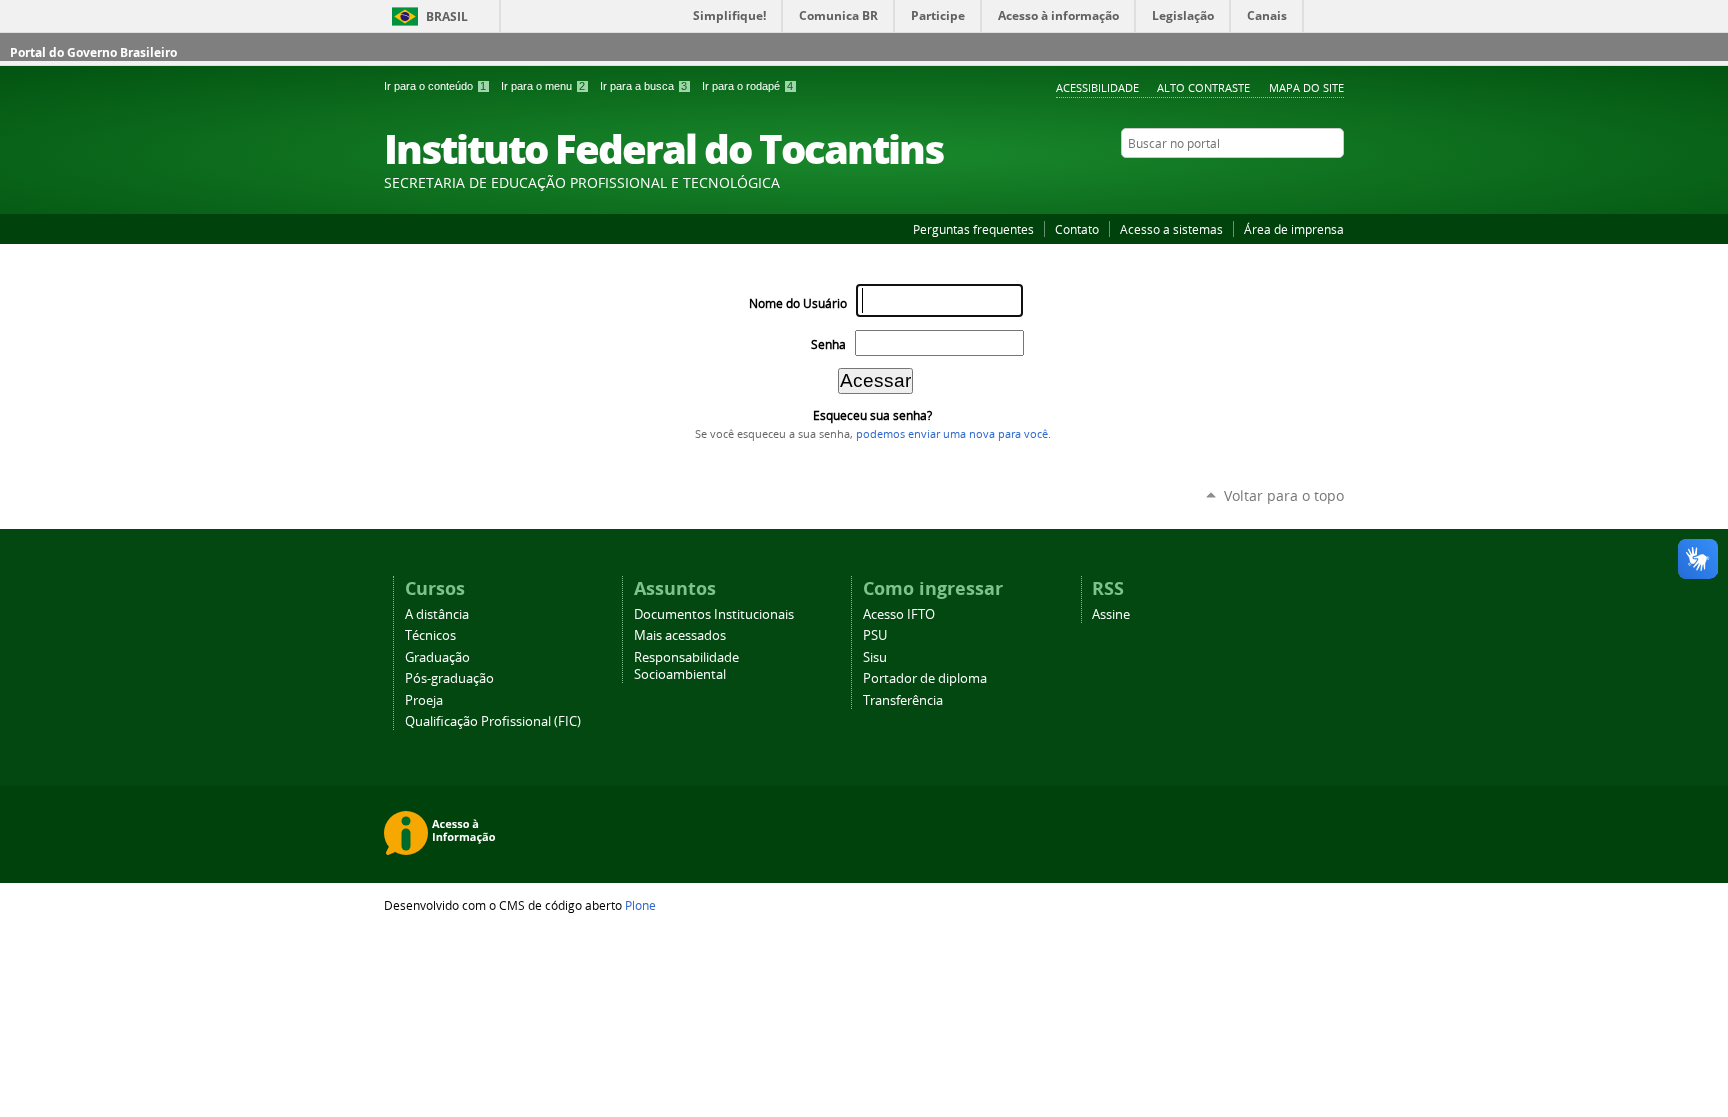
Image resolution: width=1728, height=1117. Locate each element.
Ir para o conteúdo (435, 86)
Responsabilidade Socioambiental (686, 666)
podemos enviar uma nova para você (952, 434)
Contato (1077, 229)
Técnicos (430, 635)
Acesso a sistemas (1171, 229)
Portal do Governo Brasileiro (93, 52)
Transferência (903, 700)
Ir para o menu (543, 86)
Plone (640, 905)
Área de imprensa (1294, 229)
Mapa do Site (1306, 87)
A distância (437, 614)
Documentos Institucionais (714, 614)
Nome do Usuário (798, 303)
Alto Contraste (1203, 87)
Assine (1111, 614)
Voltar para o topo (1284, 495)
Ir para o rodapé (747, 86)
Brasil (447, 16)
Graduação (437, 657)
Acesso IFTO (899, 614)
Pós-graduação (449, 678)
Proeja (424, 700)
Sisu (875, 657)
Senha (828, 344)
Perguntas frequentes (973, 229)
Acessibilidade (1097, 87)
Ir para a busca (643, 86)
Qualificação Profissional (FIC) (493, 721)
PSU (875, 635)
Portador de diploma (925, 678)
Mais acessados (680, 635)
